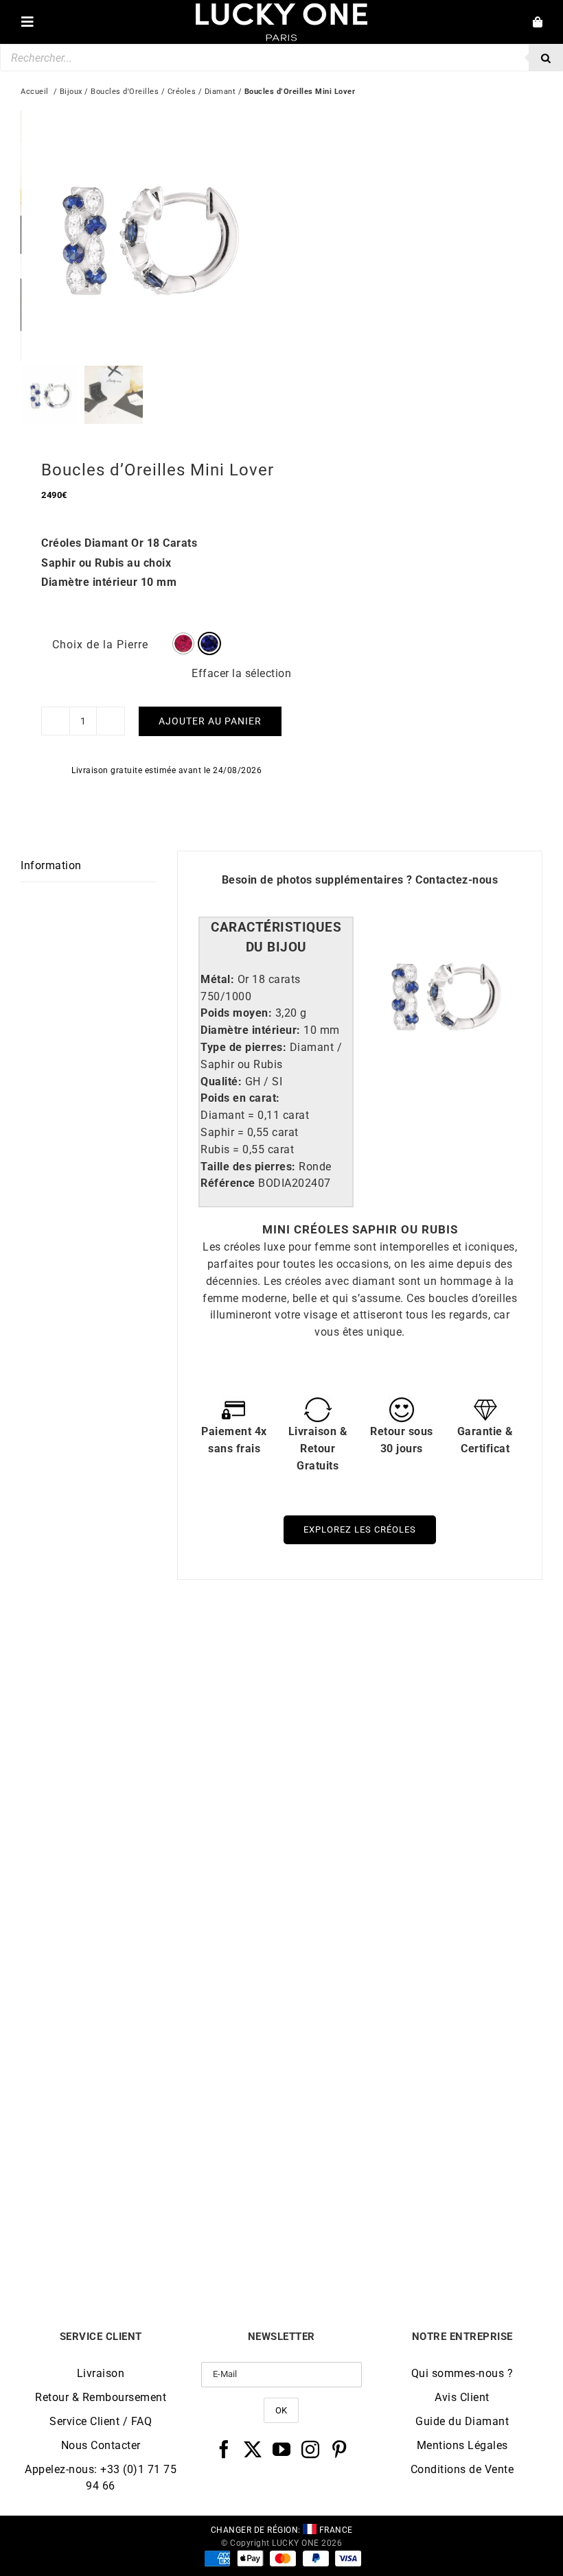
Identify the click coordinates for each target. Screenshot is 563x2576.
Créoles (182, 92)
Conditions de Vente (462, 2469)
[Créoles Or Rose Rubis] (412, 1654)
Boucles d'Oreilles (125, 92)
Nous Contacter (101, 2445)
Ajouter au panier (210, 721)
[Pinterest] (340, 2449)
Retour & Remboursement (101, 2397)
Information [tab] (51, 865)
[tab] (276, 938)
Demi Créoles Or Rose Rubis (151, 2235)
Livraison (101, 2373)
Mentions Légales (462, 2445)
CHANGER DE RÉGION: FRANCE (282, 2530)
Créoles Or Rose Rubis (412, 1912)
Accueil (35, 92)
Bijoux (71, 92)
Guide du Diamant (462, 2421)
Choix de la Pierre (100, 645)
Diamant (220, 92)
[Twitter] (253, 2449)
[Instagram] (311, 2449)
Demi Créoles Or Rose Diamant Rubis (412, 2235)
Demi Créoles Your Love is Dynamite (151, 1912)
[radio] (183, 643)
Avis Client (462, 2397)
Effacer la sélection (241, 673)
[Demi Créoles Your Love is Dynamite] (151, 1654)
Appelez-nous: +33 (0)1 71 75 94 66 (101, 2478)
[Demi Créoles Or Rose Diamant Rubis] (412, 1977)
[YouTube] (282, 2449)
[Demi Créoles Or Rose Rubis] (151, 1977)
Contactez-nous (457, 880)
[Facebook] (224, 2449)
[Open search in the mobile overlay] (281, 58)
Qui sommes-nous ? (462, 2373)
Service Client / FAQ (101, 2421)
